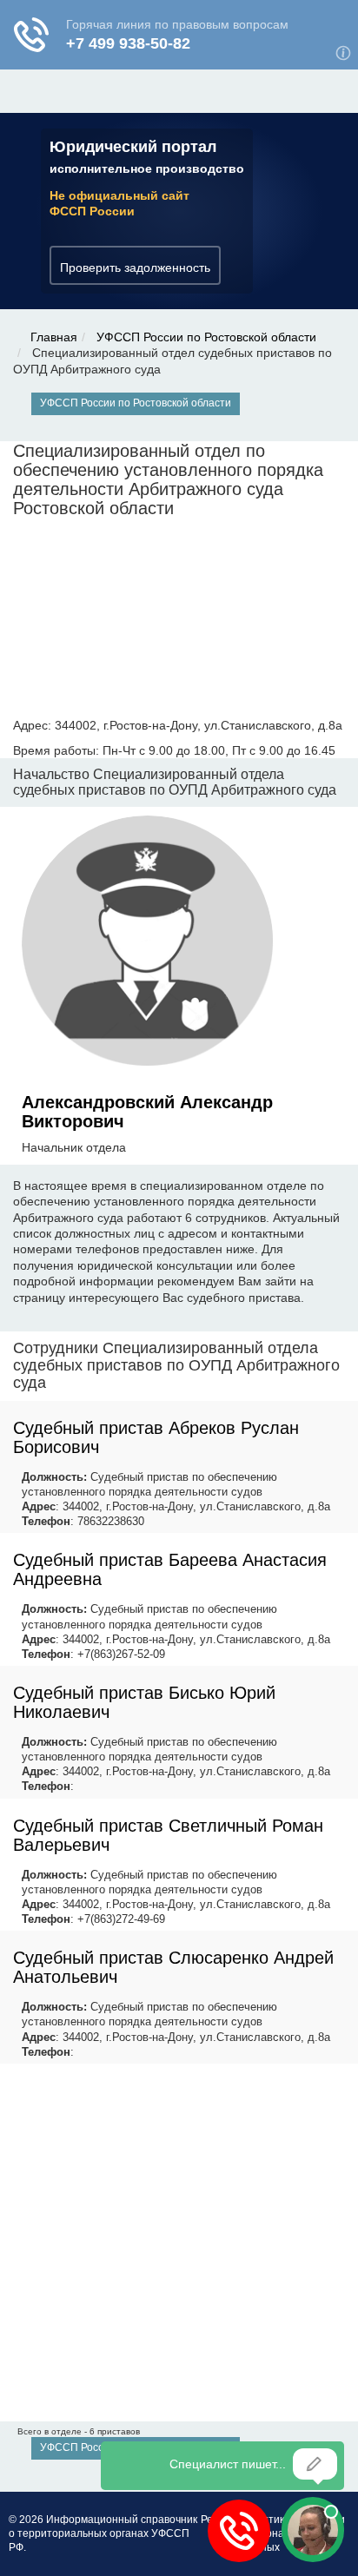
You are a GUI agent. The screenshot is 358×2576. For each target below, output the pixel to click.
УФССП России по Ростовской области (206, 337)
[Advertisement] (179, 2242)
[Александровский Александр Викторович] (148, 944)
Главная (54, 337)
